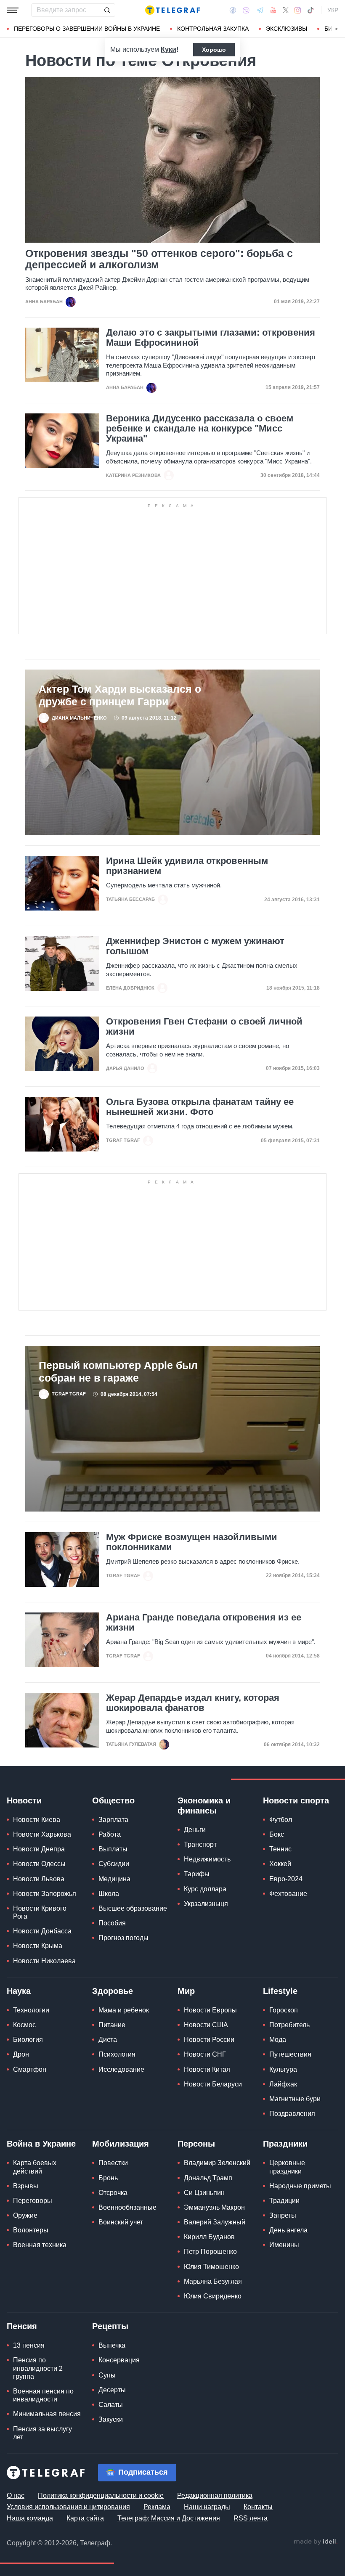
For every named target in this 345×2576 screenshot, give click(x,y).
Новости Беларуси (213, 2084)
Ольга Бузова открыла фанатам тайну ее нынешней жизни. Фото (200, 1107)
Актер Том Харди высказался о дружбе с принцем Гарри (120, 695)
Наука (19, 1991)
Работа (110, 1834)
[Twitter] (286, 10)
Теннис (280, 1849)
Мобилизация (121, 2144)
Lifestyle (280, 1991)
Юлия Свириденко (213, 2296)
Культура (283, 2069)
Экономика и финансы (204, 1806)
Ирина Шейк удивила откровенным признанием (187, 866)
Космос (24, 2025)
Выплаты (113, 1849)
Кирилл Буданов (209, 2237)
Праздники (285, 2144)
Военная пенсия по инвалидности (43, 2395)
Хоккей (280, 1864)
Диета (108, 2040)
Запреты (283, 2215)
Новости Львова (39, 1879)
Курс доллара (205, 1889)
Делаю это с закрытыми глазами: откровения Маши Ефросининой (211, 338)
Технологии (31, 2010)
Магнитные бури (295, 2099)
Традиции (284, 2201)
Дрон (21, 2054)
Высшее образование (133, 1908)
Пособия (112, 1923)
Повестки (113, 2163)
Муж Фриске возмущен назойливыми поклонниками (192, 1542)
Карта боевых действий (35, 2167)
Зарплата (113, 1820)
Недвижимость (207, 1859)
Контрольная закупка (213, 29)
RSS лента (251, 2518)
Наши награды (207, 2507)
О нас (16, 2495)
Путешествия (290, 2054)
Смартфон (30, 2069)
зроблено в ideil (316, 2542)
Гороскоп (284, 2010)
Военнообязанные (127, 2207)
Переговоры (33, 2201)
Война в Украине (41, 2144)
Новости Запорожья (45, 1894)
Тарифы (197, 1874)
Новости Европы (210, 2010)
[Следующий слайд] (337, 29)
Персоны (196, 2144)
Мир (186, 1991)
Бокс (277, 1834)
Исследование (121, 2069)
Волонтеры (31, 2230)
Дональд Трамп (208, 2178)
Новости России (209, 2040)
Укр (333, 10)
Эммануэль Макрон (214, 2207)
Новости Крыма (38, 1946)
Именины (284, 2245)
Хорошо (214, 50)
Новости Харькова (42, 1834)
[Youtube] (273, 10)
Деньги (195, 1830)
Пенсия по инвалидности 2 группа (38, 2368)
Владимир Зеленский (217, 2163)
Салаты (111, 2405)
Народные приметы (300, 2186)
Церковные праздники (287, 2167)
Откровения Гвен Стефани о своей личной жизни (204, 1027)
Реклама (157, 2507)
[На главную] (172, 10)
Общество (113, 1800)
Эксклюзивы (287, 29)
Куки (169, 49)
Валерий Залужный (215, 2222)
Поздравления (292, 2114)
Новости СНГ (205, 2054)
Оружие (25, 2215)
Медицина (114, 1879)
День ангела (288, 2230)
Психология (117, 2054)
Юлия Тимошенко (211, 2267)
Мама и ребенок (124, 2010)
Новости (24, 1800)
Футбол (281, 1820)
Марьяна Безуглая (213, 2281)
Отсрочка (113, 2193)
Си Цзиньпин (204, 2193)
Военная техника (40, 2245)
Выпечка (112, 2345)
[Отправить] (107, 10)
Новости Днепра (39, 1849)
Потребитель (289, 2025)
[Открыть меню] (13, 10)
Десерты (112, 2390)
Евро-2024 (286, 1879)
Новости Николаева (44, 1961)
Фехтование (288, 1894)
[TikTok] (310, 10)
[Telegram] (260, 10)
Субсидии (114, 1864)
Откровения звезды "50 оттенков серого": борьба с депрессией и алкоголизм (159, 259)
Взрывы (26, 2186)
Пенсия (22, 2326)
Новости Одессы (39, 1864)
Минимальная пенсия (47, 2414)
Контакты (258, 2507)
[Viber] (246, 10)
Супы (107, 2375)
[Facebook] (233, 10)
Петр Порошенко (210, 2252)
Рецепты (110, 2326)
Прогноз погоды (123, 1938)
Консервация (119, 2360)
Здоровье (113, 1991)
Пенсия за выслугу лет (42, 2433)
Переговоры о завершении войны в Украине (87, 29)
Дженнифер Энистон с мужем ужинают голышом (195, 946)
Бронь (108, 2178)
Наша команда (30, 2518)
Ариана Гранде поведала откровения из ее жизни (204, 1623)
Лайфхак (283, 2084)
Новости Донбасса (42, 1931)
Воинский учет (121, 2222)
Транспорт (200, 1844)
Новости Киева (37, 1820)
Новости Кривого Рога (40, 1912)
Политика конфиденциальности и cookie (101, 2495)
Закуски (111, 2419)
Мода (278, 2040)
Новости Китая (207, 2069)
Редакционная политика (215, 2495)
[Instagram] (298, 10)
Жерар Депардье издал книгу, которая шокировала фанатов (193, 1703)
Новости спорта (296, 1800)
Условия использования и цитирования (68, 2507)
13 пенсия (29, 2345)
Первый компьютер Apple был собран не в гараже (118, 1371)
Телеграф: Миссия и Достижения (169, 2518)
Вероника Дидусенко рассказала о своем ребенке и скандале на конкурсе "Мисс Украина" (200, 429)
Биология (28, 2040)
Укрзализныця (206, 1904)
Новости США (206, 2025)
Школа (109, 1894)
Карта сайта (85, 2518)
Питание (112, 2025)
